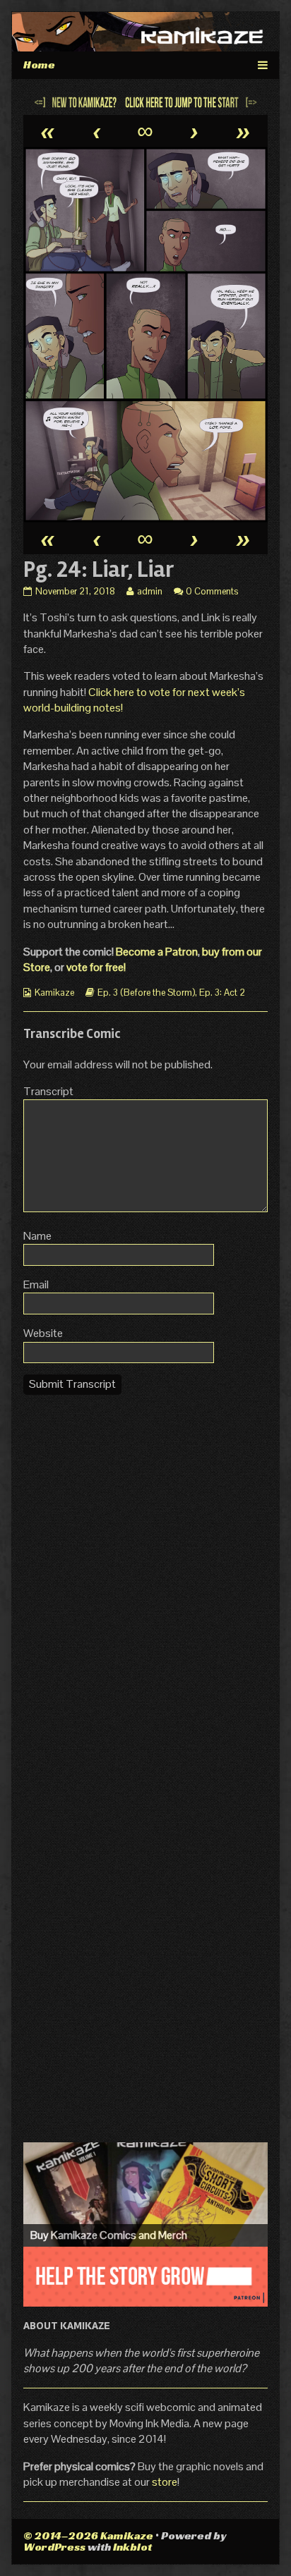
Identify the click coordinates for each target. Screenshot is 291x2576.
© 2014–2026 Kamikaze (88, 2535)
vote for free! (96, 967)
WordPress (54, 2547)
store (165, 2482)
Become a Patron (157, 952)
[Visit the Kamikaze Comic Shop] (145, 2195)
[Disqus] (145, 1582)
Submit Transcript (72, 1384)
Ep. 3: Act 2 (222, 993)
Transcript (48, 1091)
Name (37, 1236)
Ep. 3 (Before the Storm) (146, 993)
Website (43, 1333)
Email (36, 1284)
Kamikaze (54, 993)
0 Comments (212, 591)
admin (149, 591)
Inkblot (132, 2547)
